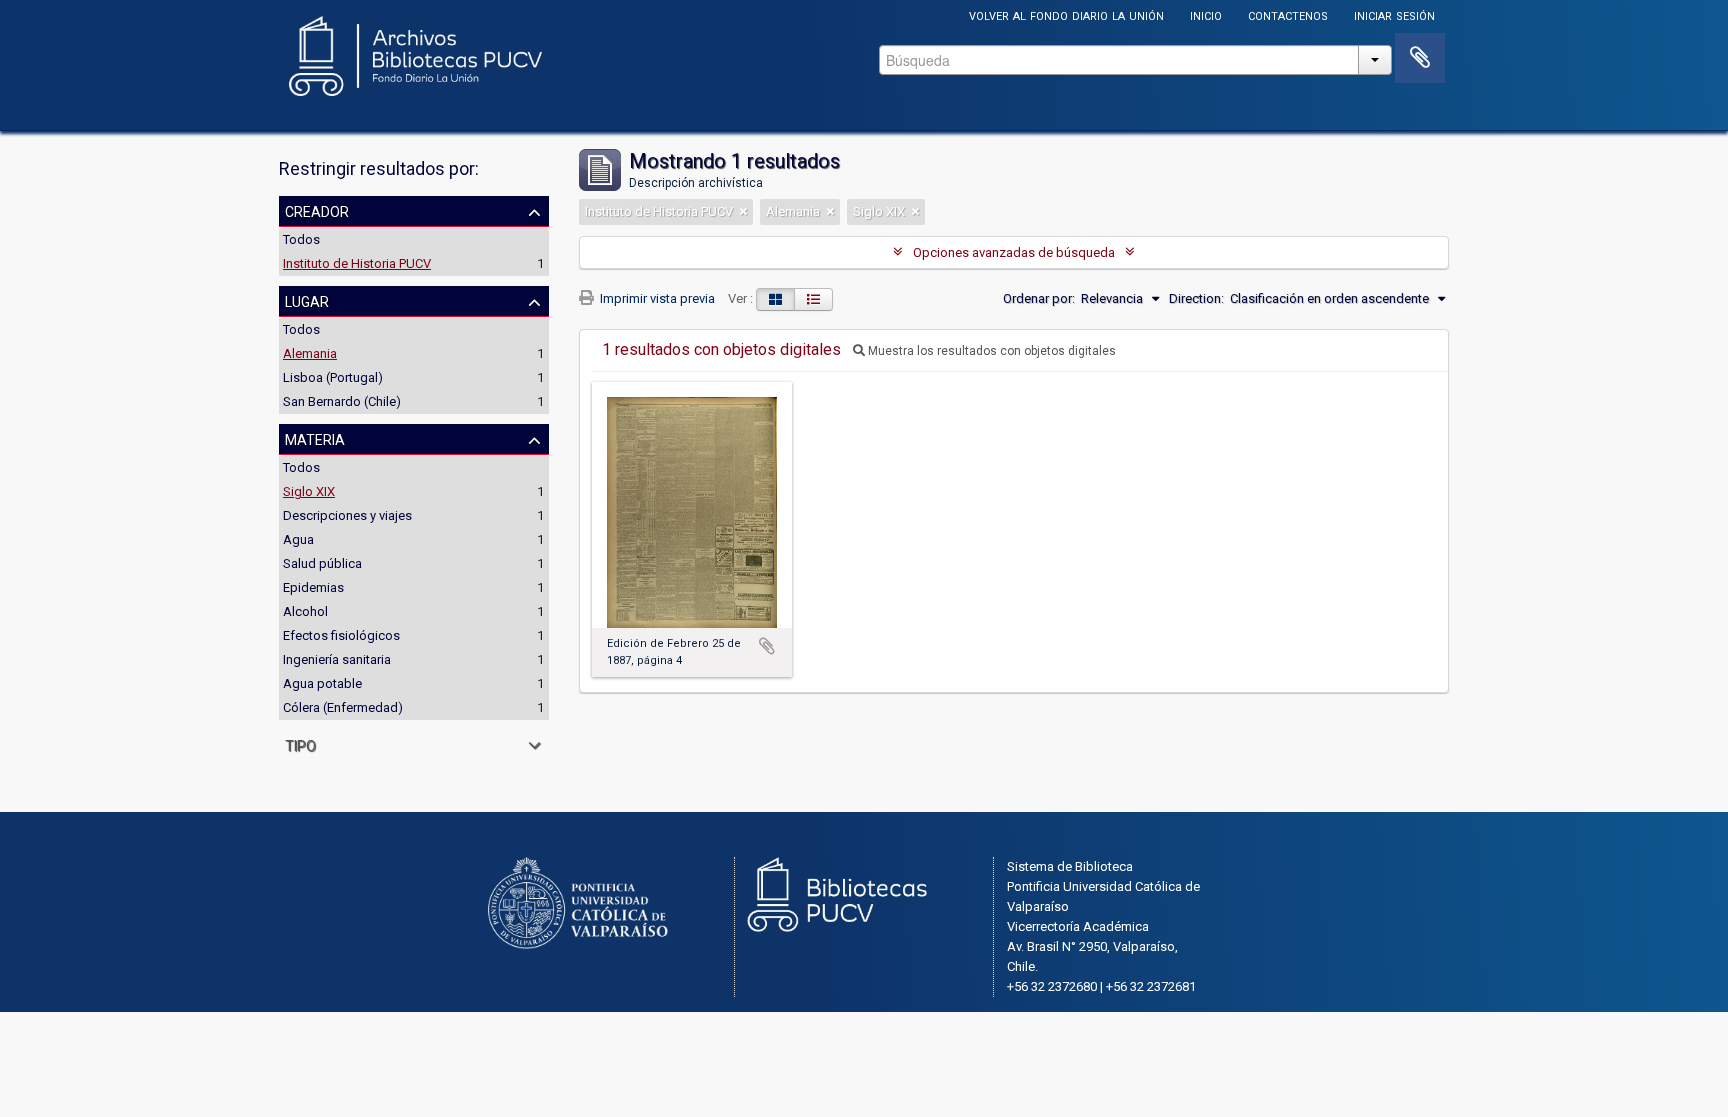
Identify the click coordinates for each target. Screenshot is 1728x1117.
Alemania (310, 353)
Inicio (1206, 14)
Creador (317, 210)
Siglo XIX (309, 491)
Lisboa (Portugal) (333, 377)
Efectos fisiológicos (341, 635)
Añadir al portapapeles (767, 646)
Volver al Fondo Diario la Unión (1066, 14)
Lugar (307, 300)
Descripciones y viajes (347, 515)
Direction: (1196, 298)
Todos (301, 239)
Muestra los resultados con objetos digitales (990, 351)
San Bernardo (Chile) (342, 401)
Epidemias (313, 587)
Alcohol (305, 611)
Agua (298, 539)
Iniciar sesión (1394, 14)
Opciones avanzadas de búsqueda (1014, 252)
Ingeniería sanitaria (337, 659)
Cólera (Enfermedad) (343, 707)
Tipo (300, 744)
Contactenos (1288, 14)
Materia (315, 438)
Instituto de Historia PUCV (357, 263)
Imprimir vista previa (656, 298)
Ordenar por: (1039, 298)
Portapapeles (1420, 58)
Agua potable (322, 683)
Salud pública (322, 563)
